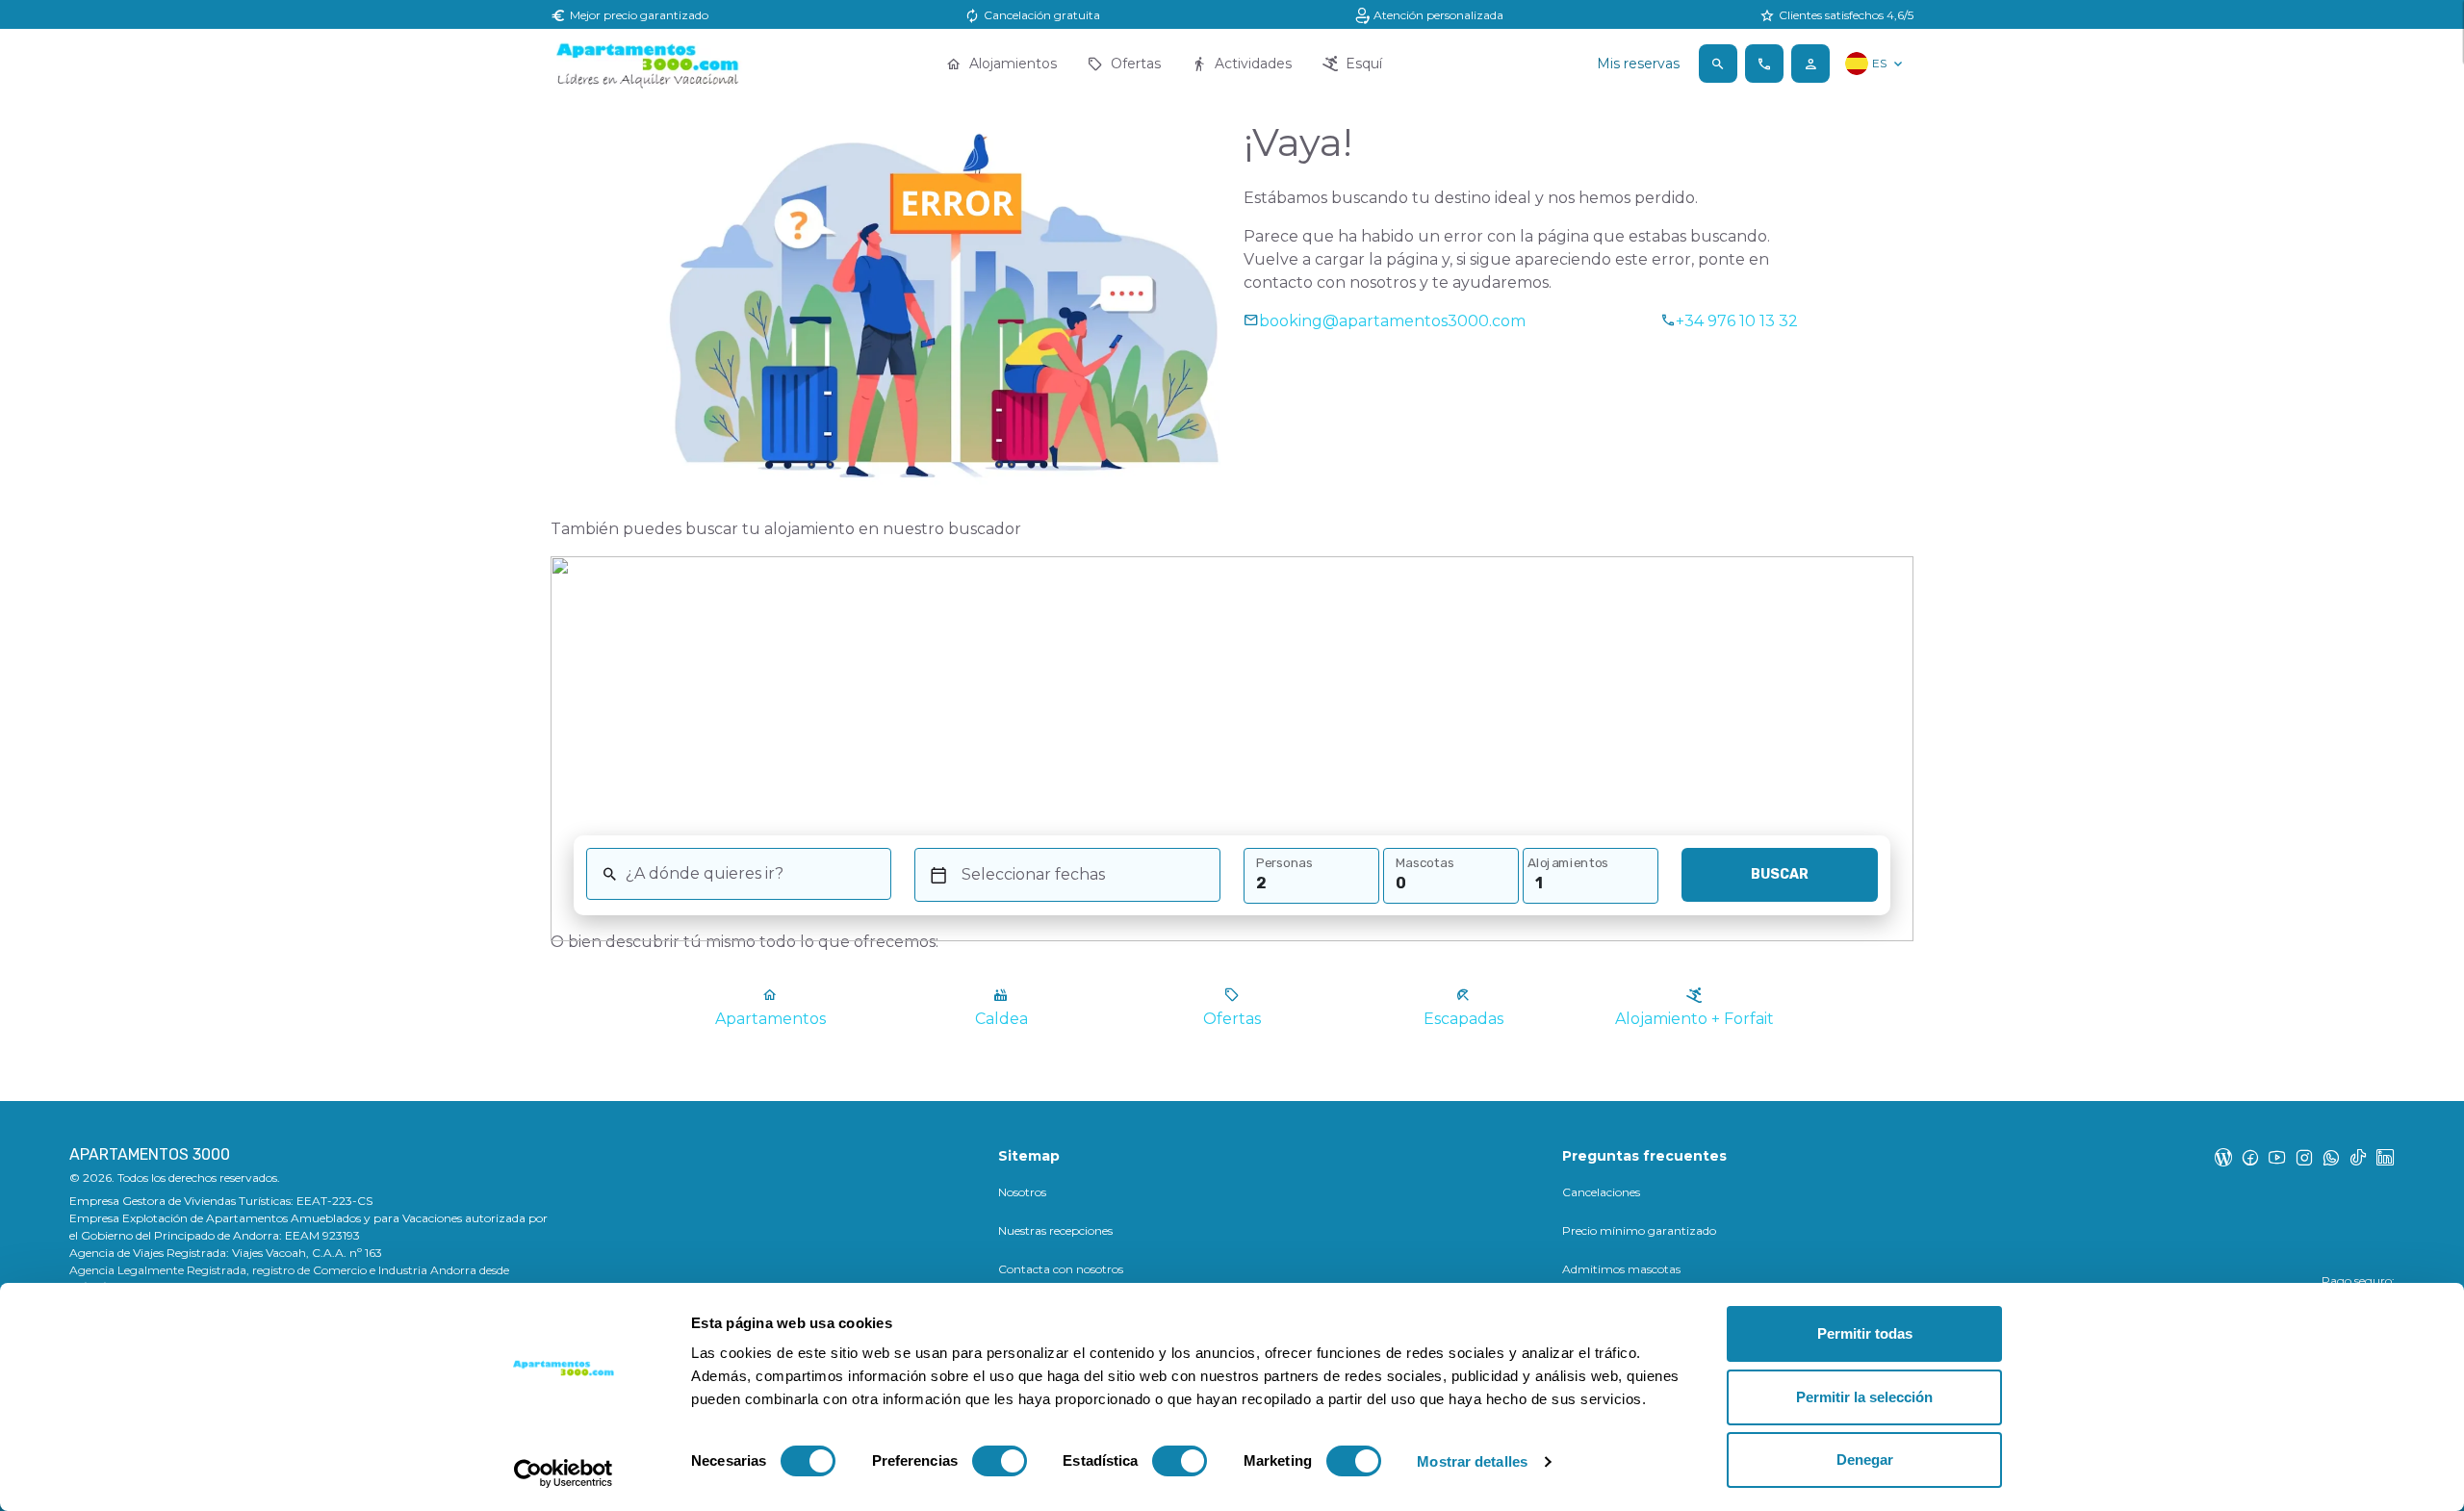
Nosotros (1022, 1192)
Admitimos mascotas (1621, 1269)
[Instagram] (2304, 1157)
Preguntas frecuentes (1644, 1156)
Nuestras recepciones (1055, 1230)
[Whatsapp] (2331, 1157)
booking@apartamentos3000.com (1392, 321)
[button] (1718, 64)
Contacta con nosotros (1061, 1269)
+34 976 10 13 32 (1737, 321)
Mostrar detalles (1472, 1461)
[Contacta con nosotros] (1764, 64)
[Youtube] (2277, 1157)
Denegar (1865, 1460)
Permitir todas (1865, 1333)
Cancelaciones (1601, 1192)
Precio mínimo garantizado (1639, 1230)
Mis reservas (1638, 64)
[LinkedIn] (2385, 1157)
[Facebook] (2250, 1157)
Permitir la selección (1864, 1397)
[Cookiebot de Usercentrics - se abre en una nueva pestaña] (564, 1473)
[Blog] (2223, 1157)
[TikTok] (2358, 1157)
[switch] (1000, 1461)
